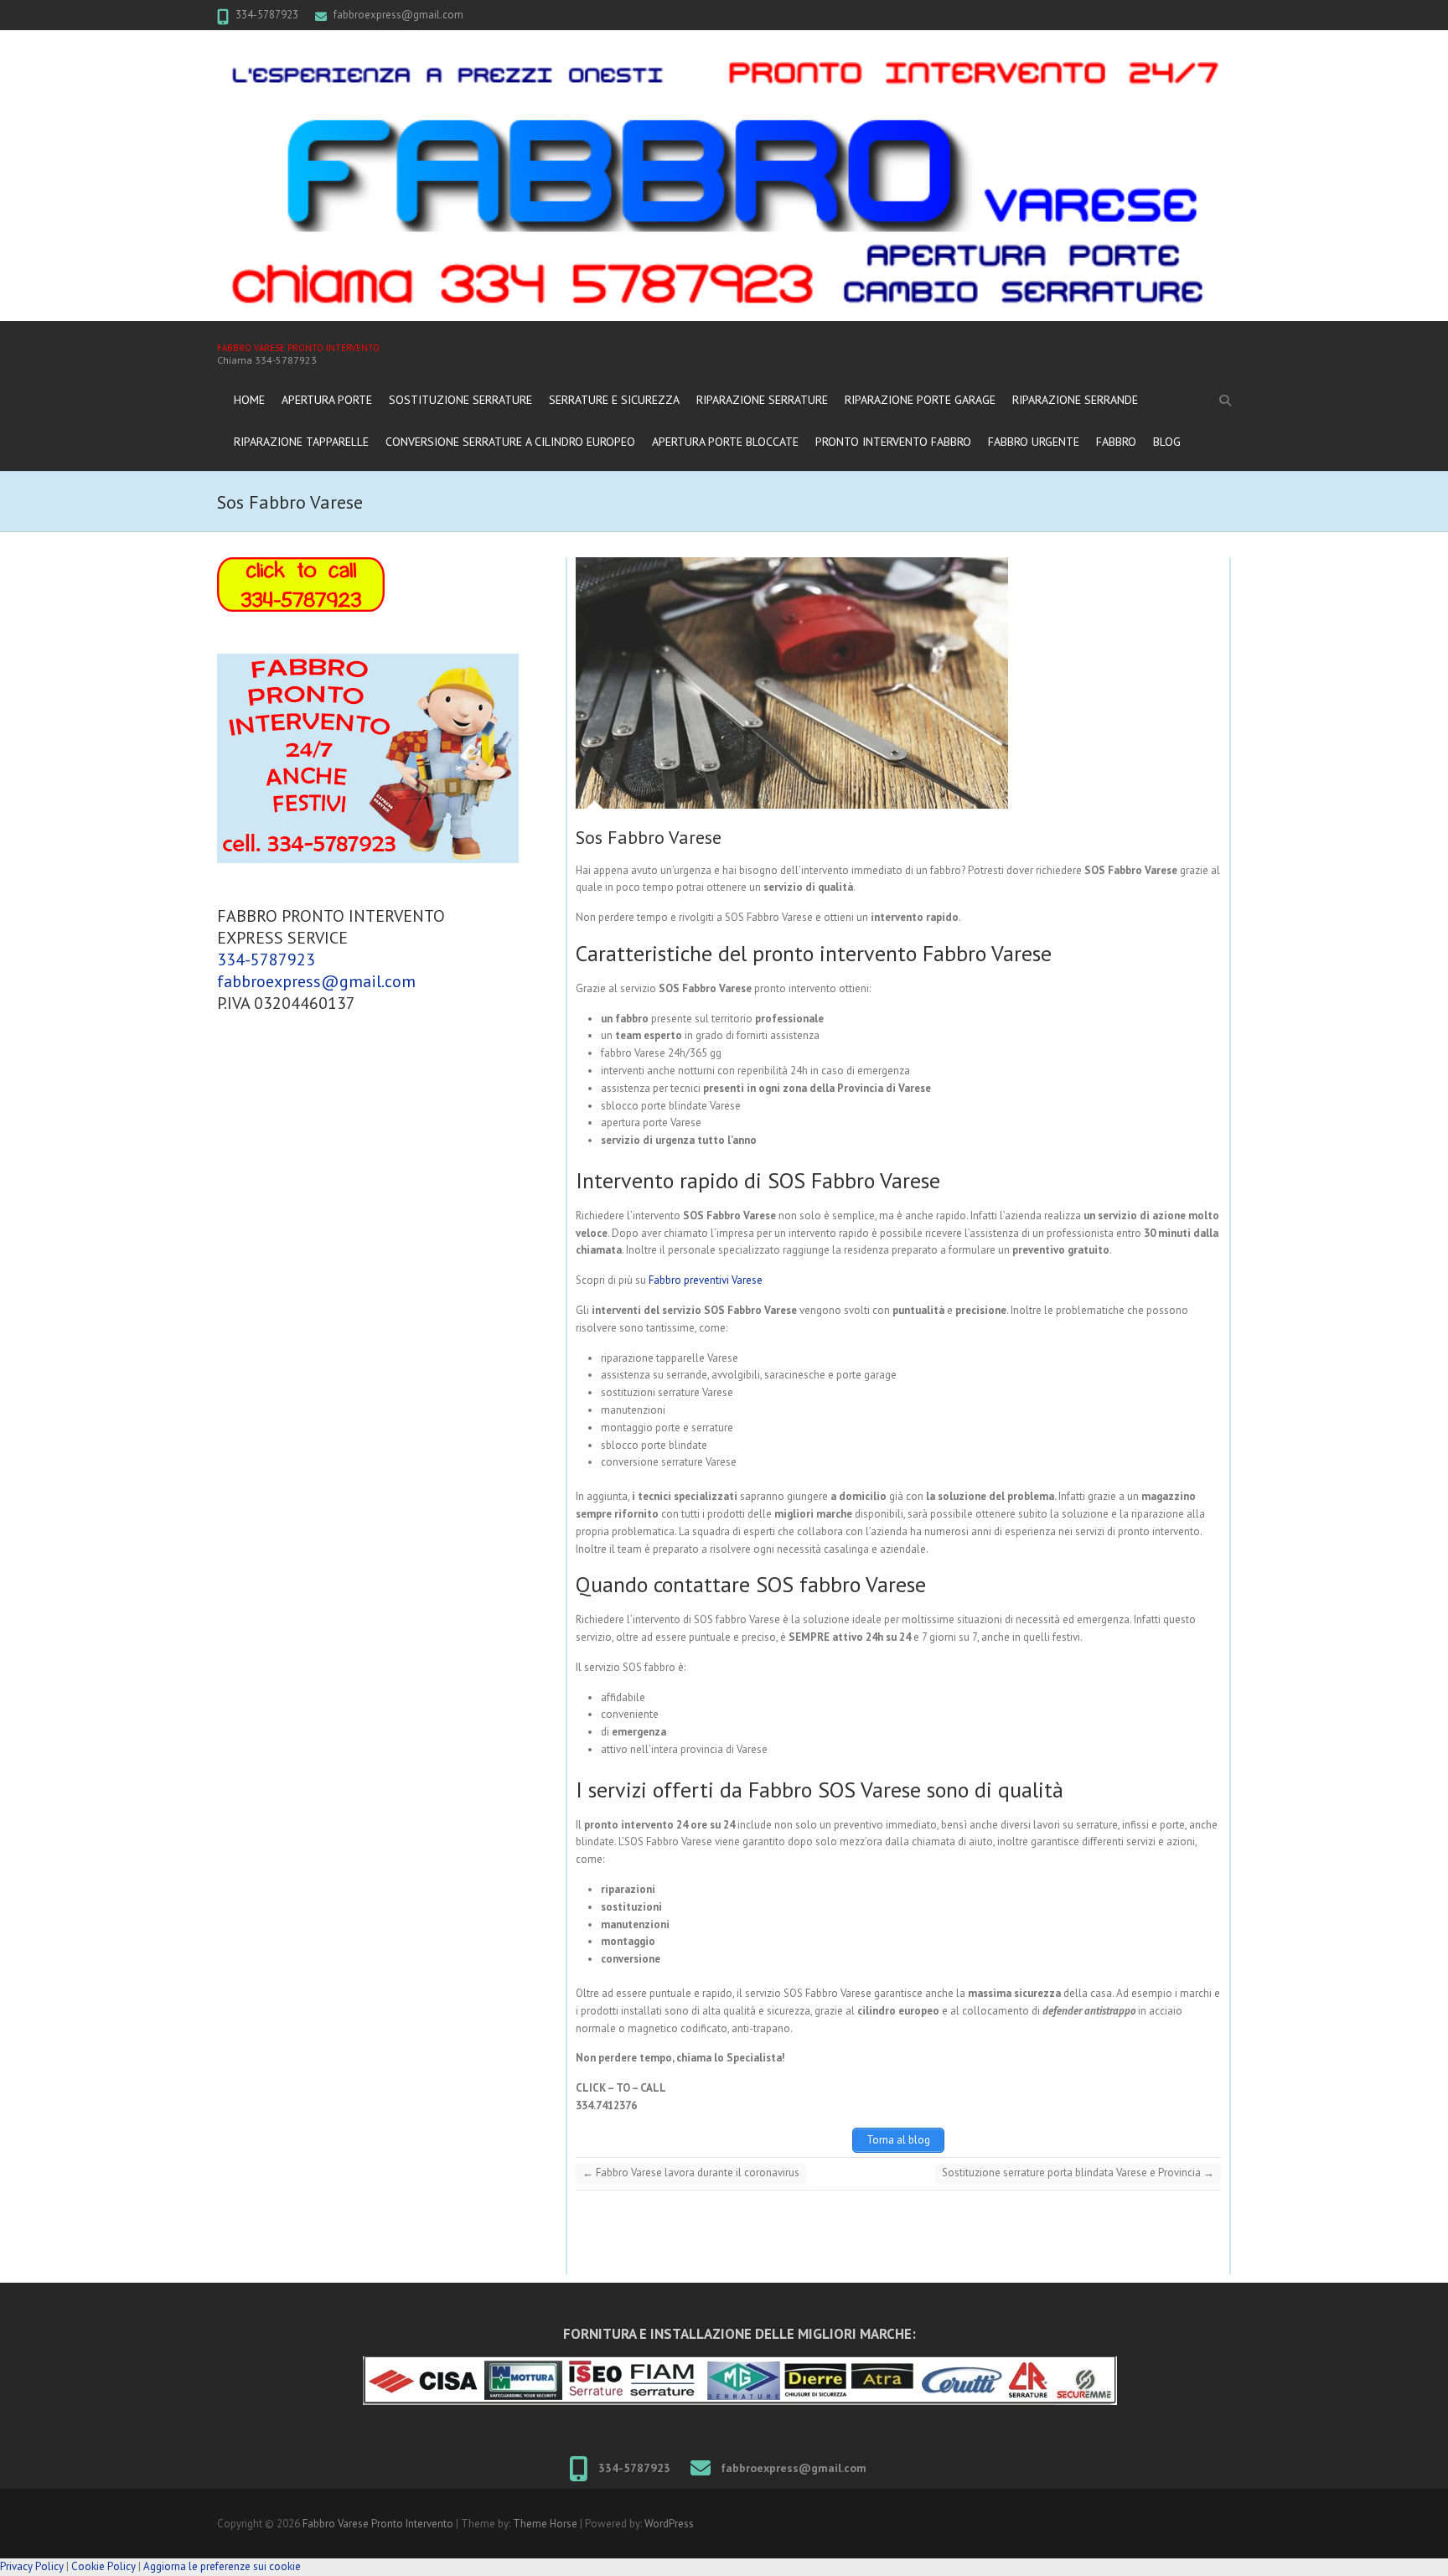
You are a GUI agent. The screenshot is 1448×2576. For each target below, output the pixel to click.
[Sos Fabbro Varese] (872, 683)
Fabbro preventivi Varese (706, 1280)
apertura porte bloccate (725, 442)
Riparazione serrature (762, 400)
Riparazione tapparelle (301, 442)
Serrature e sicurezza (614, 400)
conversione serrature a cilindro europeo (510, 442)
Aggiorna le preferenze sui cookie (222, 2566)
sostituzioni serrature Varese (667, 1392)
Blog (1167, 442)
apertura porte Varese (651, 1122)
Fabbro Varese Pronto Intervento (298, 348)
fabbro (1116, 442)
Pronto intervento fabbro (893, 442)
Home (249, 400)
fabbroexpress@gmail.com (398, 15)
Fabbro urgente (1034, 442)
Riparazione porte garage (920, 400)
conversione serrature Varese (669, 1462)
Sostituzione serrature (460, 400)
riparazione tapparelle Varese (670, 1358)
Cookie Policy (103, 2566)
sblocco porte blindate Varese (671, 1106)
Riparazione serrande (1075, 400)
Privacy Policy (32, 2566)
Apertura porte (327, 400)
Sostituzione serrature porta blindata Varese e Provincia (1078, 2173)
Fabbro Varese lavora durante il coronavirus (691, 2173)
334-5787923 (267, 15)
